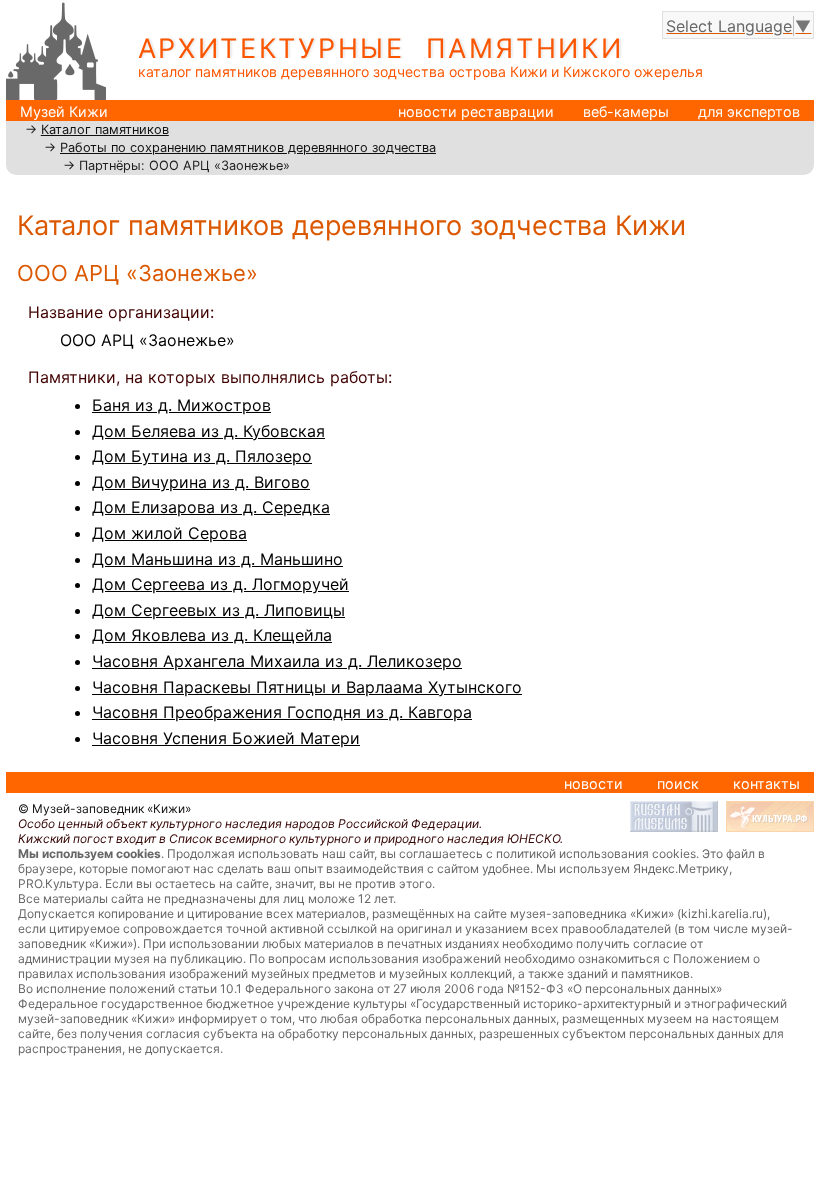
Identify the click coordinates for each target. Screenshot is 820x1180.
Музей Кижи (64, 111)
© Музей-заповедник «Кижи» (104, 808)
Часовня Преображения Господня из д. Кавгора (282, 712)
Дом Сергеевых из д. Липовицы (218, 610)
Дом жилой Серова (169, 533)
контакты (766, 783)
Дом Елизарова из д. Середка (211, 507)
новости (593, 783)
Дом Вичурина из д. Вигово (201, 482)
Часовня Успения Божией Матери (226, 738)
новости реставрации (476, 111)
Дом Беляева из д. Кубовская (208, 431)
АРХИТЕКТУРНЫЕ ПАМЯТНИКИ (381, 48)
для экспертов (749, 111)
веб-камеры (626, 111)
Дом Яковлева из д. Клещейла (212, 635)
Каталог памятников (105, 129)
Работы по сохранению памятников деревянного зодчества (248, 147)
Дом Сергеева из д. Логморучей (220, 584)
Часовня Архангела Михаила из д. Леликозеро (277, 661)
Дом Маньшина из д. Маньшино (217, 559)
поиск (678, 783)
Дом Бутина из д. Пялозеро (202, 456)
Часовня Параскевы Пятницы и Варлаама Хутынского (307, 687)
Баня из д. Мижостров (181, 405)
